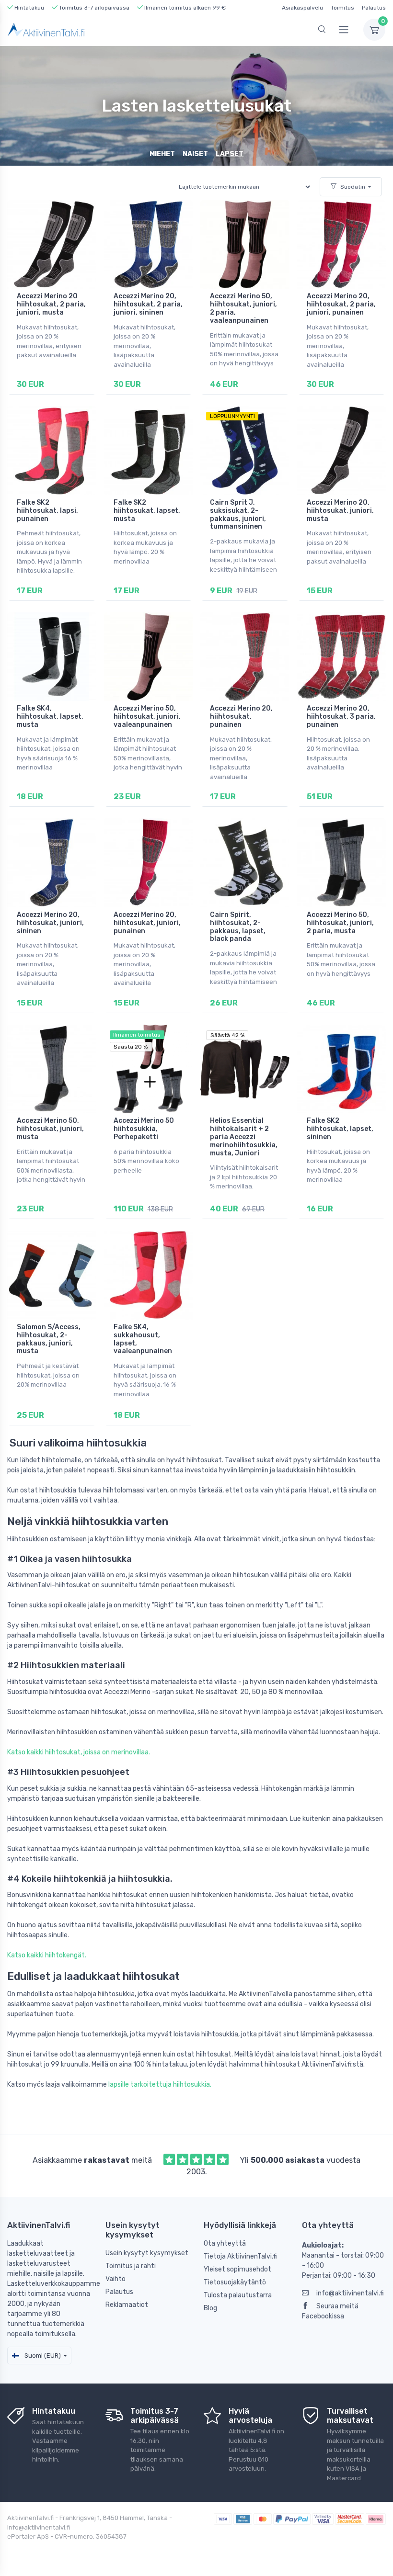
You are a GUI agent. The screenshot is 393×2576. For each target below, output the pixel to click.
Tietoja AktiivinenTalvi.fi (240, 2256)
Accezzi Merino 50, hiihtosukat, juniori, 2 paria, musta (340, 923)
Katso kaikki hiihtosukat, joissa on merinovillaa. (79, 1752)
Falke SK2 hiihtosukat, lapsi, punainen (47, 511)
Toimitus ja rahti (131, 2266)
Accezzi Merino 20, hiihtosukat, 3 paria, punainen (341, 717)
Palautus (374, 8)
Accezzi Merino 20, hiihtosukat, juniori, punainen (147, 923)
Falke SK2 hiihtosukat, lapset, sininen (340, 1129)
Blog (210, 2308)
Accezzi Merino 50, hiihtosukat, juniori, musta (50, 1129)
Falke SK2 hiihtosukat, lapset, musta (147, 511)
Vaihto (116, 2279)
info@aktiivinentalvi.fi (350, 2293)
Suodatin (353, 187)
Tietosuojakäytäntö (235, 2282)
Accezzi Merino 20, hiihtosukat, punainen (241, 717)
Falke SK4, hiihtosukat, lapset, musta (50, 717)
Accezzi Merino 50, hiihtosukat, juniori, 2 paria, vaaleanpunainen (243, 308)
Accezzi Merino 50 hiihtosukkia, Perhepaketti (144, 1129)
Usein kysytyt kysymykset (147, 2253)
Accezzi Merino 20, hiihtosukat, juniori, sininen (50, 923)
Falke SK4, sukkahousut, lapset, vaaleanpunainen (143, 1339)
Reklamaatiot (127, 2305)
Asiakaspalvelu (302, 8)
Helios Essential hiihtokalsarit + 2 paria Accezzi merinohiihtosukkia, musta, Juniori (244, 1137)
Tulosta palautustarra (238, 2295)
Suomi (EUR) (42, 2356)
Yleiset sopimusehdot (237, 2269)
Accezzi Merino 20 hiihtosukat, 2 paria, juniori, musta (51, 304)
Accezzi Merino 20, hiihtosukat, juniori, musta (340, 511)
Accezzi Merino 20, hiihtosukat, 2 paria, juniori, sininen (148, 304)
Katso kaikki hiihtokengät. (47, 1955)
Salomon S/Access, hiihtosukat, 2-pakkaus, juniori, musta (49, 1339)
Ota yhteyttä (225, 2243)
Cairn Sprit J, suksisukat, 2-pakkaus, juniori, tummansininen (238, 514)
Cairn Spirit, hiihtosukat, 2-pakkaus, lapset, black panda (238, 927)
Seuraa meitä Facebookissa (330, 2311)
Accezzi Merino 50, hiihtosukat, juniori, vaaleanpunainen (147, 717)
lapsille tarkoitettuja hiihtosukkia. (159, 2085)
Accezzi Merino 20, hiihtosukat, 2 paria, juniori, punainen (341, 304)
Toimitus (342, 8)
